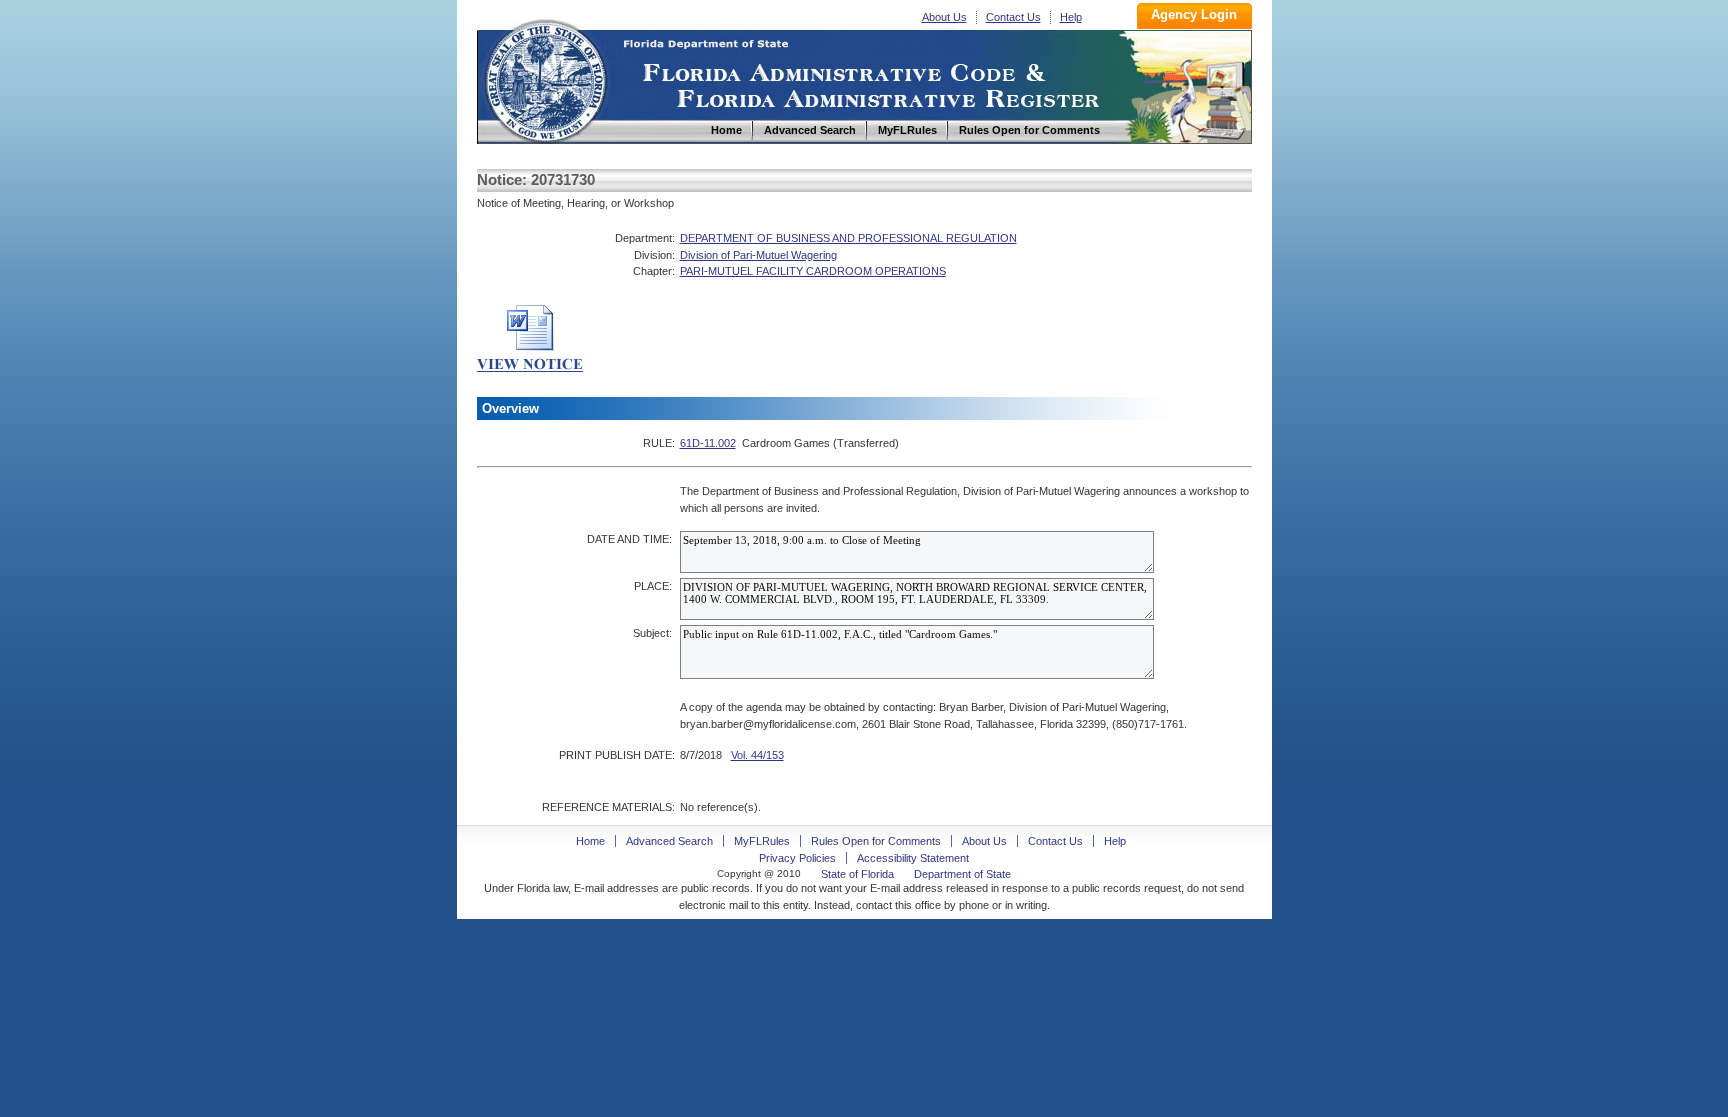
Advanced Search (669, 841)
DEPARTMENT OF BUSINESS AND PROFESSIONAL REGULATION (848, 238)
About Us (944, 17)
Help (1071, 17)
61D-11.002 (708, 443)
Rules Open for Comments (876, 841)
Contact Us (1013, 17)
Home (545, 78)
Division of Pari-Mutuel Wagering (758, 255)
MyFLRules (762, 841)
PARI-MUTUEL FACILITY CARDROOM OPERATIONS (813, 271)
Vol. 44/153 (757, 755)
